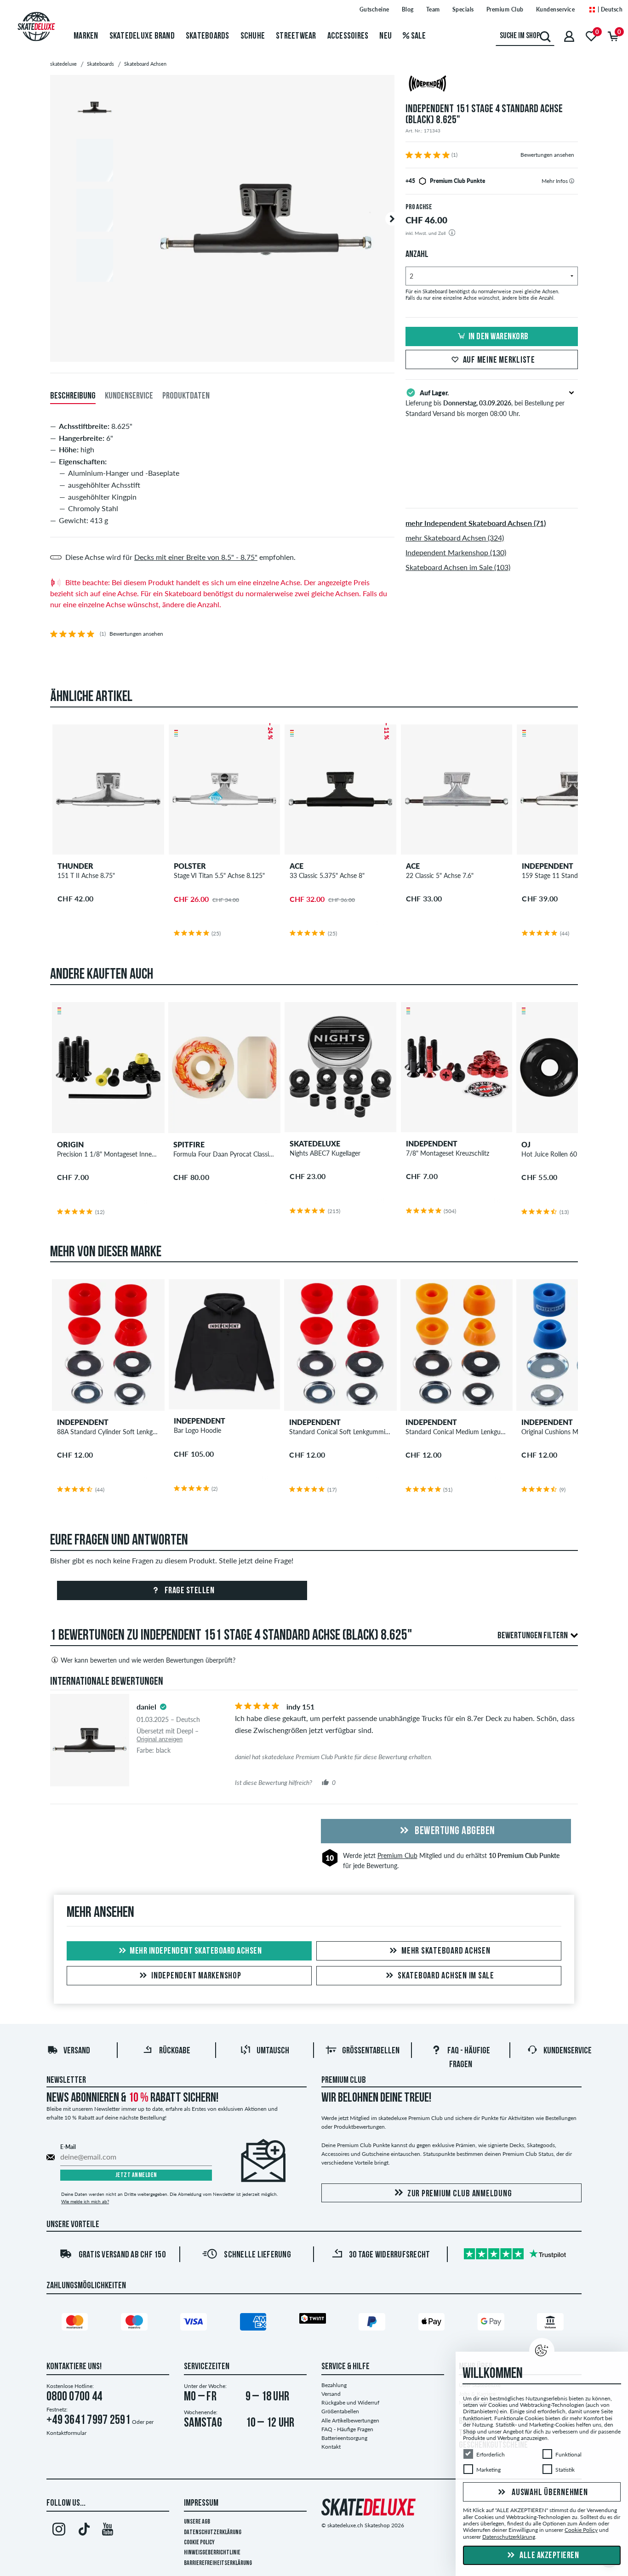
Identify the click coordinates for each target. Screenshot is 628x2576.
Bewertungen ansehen (547, 155)
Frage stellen (188, 1591)
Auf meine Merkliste (499, 360)
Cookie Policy (199, 2543)
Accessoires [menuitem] (348, 36)
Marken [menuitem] (86, 36)
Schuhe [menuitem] (253, 36)
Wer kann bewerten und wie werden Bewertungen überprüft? (148, 1660)
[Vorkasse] (552, 2324)
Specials (463, 9)
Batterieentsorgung (344, 2438)
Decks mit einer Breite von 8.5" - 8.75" (196, 557)
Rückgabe (175, 2051)
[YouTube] (108, 2531)
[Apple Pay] (433, 2324)
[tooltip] (572, 181)
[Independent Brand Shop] (492, 85)
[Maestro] (136, 2324)
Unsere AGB (197, 2522)
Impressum (201, 2503)
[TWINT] (314, 2320)
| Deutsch (609, 9)
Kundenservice (556, 9)
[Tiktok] (83, 2531)
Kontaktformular (66, 2433)
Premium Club (505, 9)
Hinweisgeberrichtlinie (212, 2553)
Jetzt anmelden (136, 2175)
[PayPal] (373, 2324)
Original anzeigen (160, 1739)
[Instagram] (59, 2531)
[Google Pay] (492, 2324)
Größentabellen (371, 2051)
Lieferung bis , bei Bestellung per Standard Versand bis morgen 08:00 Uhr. (485, 403)
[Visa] (195, 2324)
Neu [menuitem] (385, 36)
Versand (77, 2051)
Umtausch (273, 2051)
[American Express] (255, 2324)
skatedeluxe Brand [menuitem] (142, 36)
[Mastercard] (76, 2324)
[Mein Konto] (569, 36)
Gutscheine (374, 9)
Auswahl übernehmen (549, 2493)
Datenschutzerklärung (213, 2533)
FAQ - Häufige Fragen (347, 2429)
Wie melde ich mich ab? (85, 2201)
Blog (408, 9)
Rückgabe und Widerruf (350, 2402)
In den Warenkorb (499, 337)
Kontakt (331, 2447)
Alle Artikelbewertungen (350, 2420)
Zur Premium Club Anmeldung (460, 2194)
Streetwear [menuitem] (296, 36)
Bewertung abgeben (454, 1831)
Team (433, 9)
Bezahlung (334, 2385)
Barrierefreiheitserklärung (218, 2563)
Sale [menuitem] (417, 36)
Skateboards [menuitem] (208, 36)
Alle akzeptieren (549, 2556)
